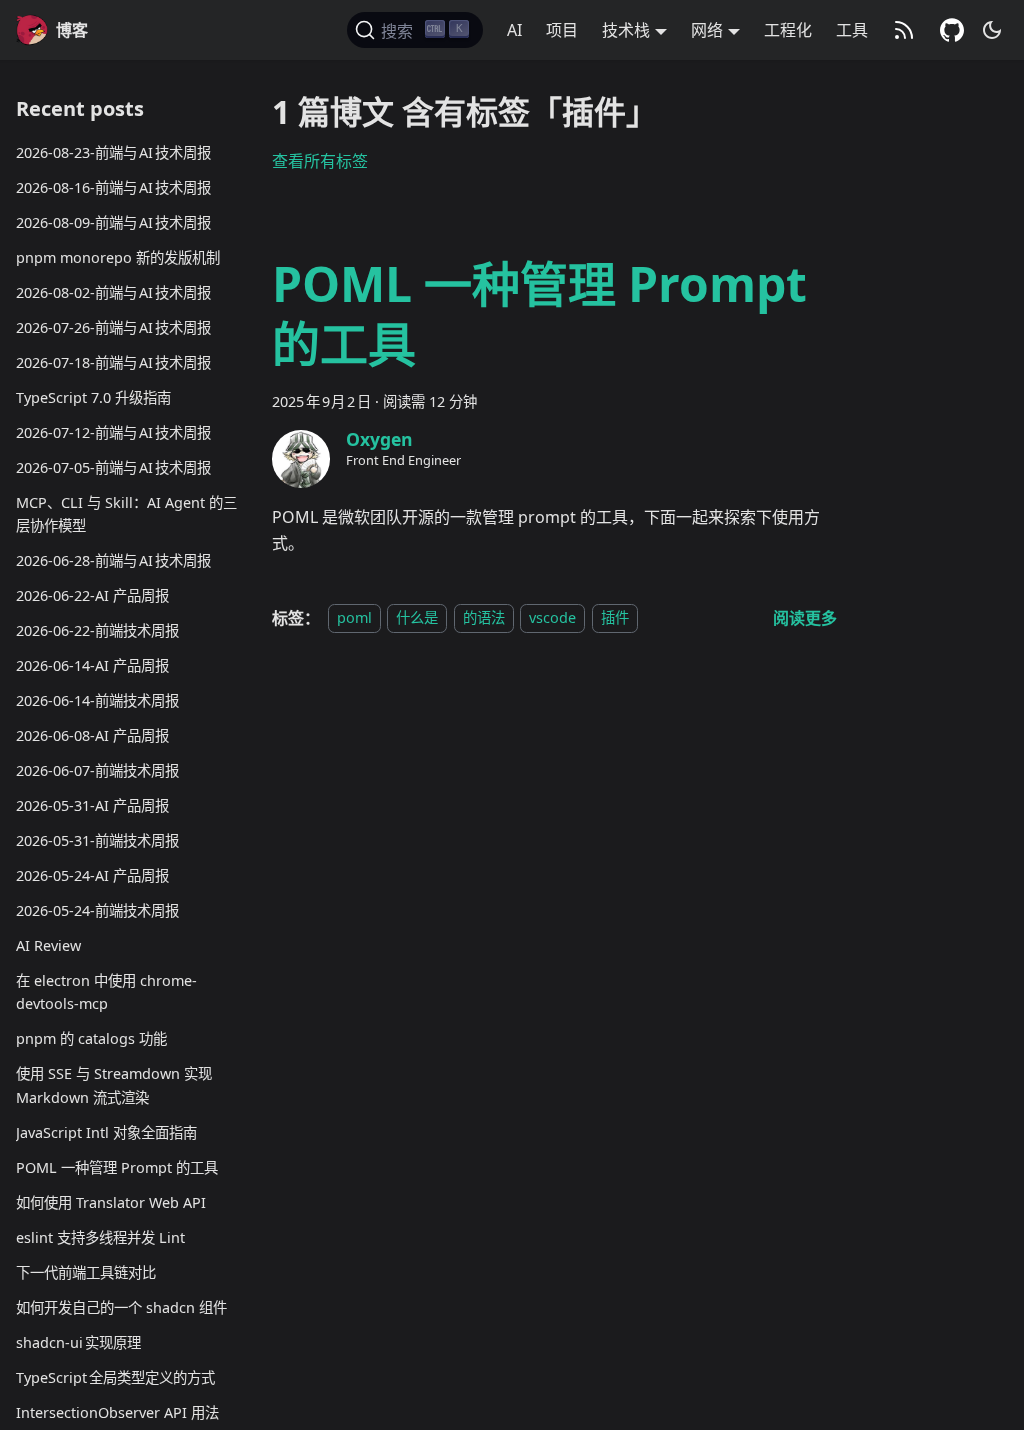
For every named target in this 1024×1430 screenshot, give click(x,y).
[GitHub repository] (952, 30)
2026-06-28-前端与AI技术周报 (113, 560)
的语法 (484, 618)
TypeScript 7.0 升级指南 (93, 397)
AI (514, 30)
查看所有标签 (320, 161)
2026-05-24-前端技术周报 (97, 910)
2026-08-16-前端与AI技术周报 (113, 187)
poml (354, 618)
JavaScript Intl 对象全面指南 (106, 1132)
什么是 (417, 618)
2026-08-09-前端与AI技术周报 (113, 222)
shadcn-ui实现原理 (78, 1342)
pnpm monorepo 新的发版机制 (118, 257)
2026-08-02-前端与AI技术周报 (113, 292)
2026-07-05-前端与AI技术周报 (113, 467)
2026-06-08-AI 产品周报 (92, 735)
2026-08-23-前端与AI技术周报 (113, 152)
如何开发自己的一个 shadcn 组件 (121, 1307)
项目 (562, 30)
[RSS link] (904, 30)
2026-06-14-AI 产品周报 (92, 665)
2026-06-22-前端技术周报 (97, 630)
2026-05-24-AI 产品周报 (92, 875)
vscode (552, 618)
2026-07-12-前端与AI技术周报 (113, 432)
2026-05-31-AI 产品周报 (92, 805)
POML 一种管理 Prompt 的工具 (117, 1167)
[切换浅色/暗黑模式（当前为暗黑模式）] (992, 30)
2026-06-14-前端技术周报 (97, 700)
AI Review (48, 945)
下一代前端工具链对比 (86, 1272)
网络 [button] (707, 30)
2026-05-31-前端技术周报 (97, 840)
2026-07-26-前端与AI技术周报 (113, 327)
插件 (615, 618)
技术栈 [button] (626, 30)
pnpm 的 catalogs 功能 (91, 1038)
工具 (852, 30)
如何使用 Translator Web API (111, 1202)
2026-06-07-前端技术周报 (97, 770)
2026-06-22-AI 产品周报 (92, 595)
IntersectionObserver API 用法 (117, 1412)
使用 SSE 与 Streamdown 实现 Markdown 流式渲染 (114, 1085)
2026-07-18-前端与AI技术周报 (113, 362)
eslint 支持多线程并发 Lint (100, 1237)
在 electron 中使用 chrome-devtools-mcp (106, 992)
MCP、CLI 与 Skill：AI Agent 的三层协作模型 (126, 514)
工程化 (788, 30)
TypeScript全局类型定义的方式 (115, 1377)
